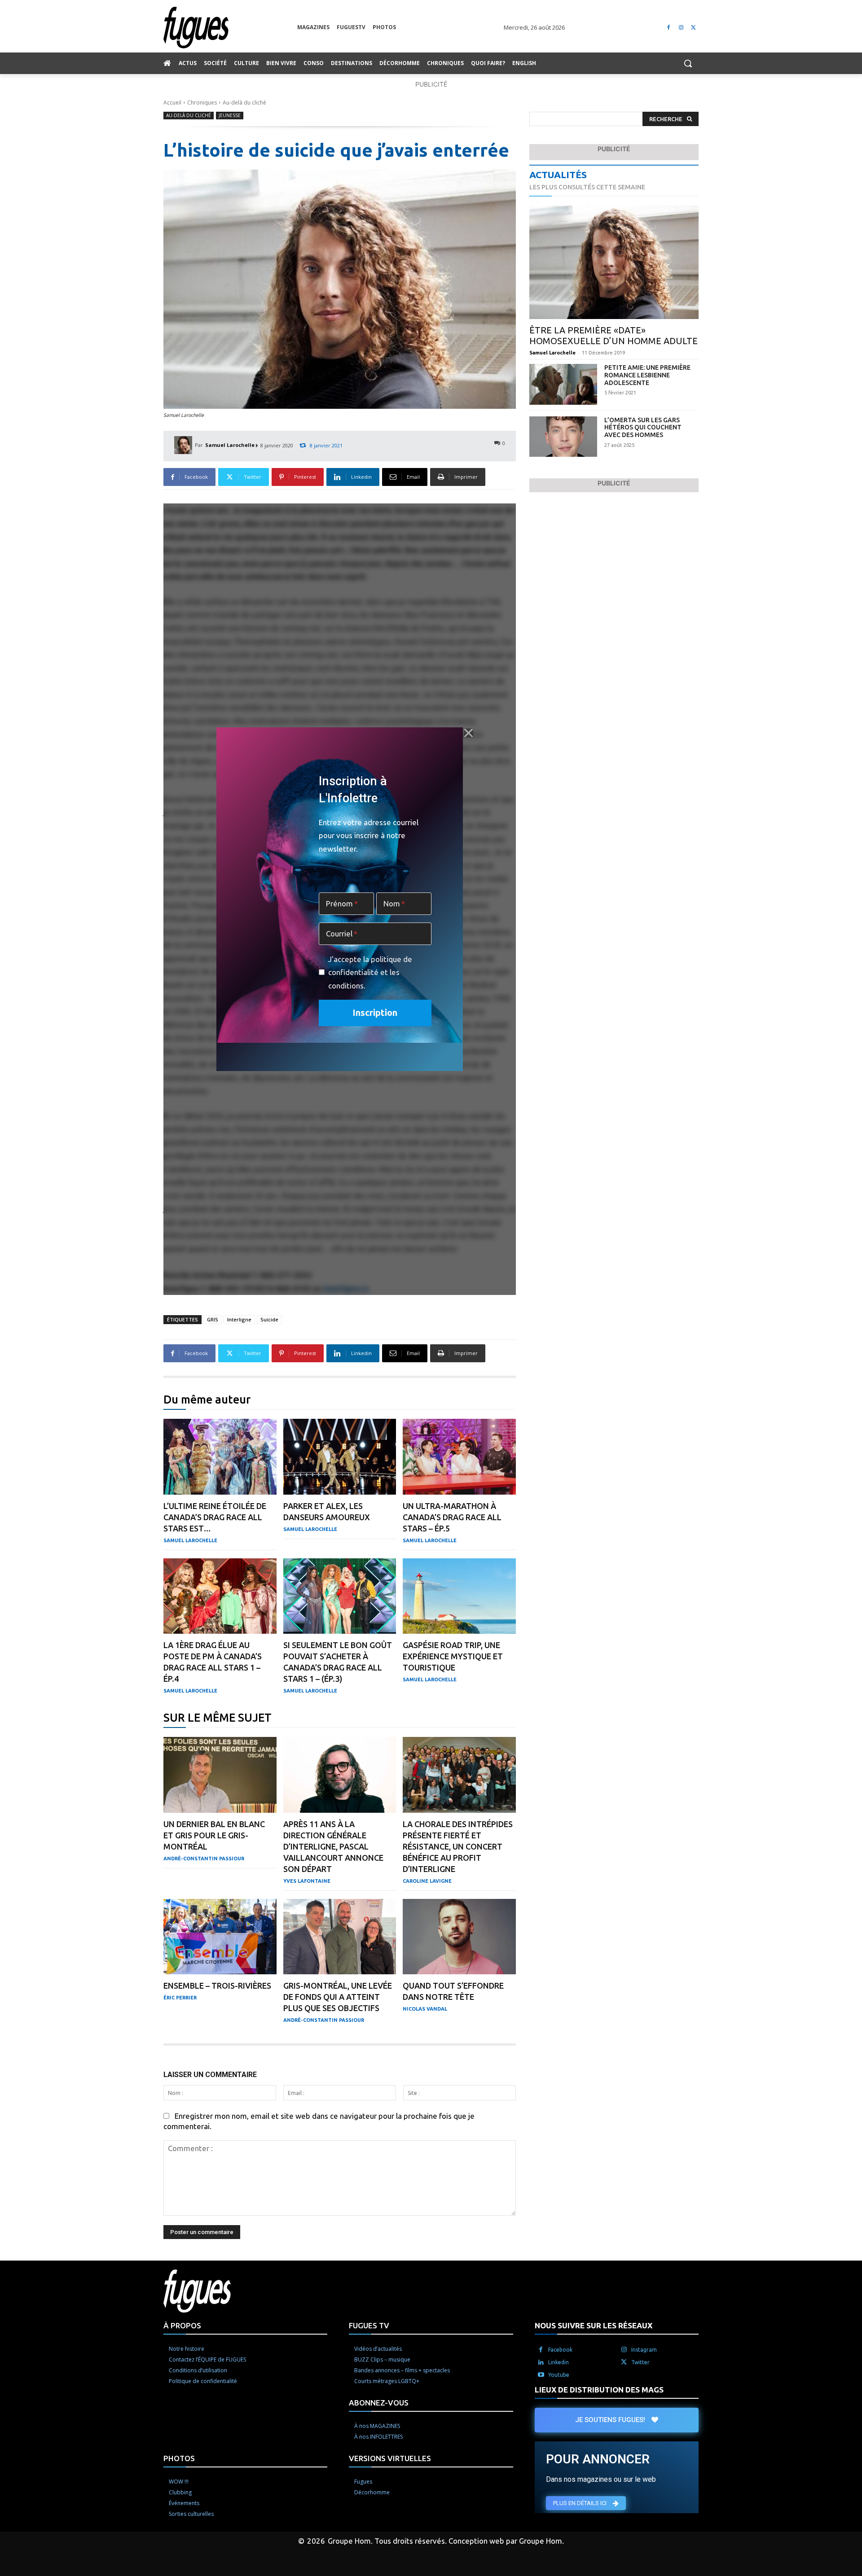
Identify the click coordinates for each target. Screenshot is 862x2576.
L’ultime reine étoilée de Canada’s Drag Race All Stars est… (215, 1517)
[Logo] (230, 28)
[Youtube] (541, 2375)
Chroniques (202, 103)
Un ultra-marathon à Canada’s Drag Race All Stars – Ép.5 (452, 1517)
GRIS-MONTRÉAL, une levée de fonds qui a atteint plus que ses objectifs (338, 1997)
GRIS (213, 1319)
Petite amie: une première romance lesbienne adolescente (647, 375)
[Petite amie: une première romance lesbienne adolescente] (563, 384)
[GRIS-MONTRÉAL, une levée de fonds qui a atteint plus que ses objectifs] (340, 1937)
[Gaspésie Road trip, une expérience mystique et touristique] (459, 1596)
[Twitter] (693, 28)
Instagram (644, 2349)
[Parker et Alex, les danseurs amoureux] (340, 1457)
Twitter (640, 2362)
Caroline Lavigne (427, 1881)
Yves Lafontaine (307, 1881)
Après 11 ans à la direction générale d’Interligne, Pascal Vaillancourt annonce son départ (333, 1846)
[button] (688, 63)
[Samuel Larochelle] (185, 445)
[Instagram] (681, 28)
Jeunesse (230, 115)
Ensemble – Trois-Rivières (217, 1986)
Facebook (560, 2349)
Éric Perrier (180, 1998)
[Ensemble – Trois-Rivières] (220, 1937)
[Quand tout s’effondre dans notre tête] (459, 1937)
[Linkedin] (541, 2362)
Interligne (239, 1319)
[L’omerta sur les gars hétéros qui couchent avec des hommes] (563, 437)
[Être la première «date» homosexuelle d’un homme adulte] (614, 262)
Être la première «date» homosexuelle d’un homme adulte (614, 335)
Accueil (172, 103)
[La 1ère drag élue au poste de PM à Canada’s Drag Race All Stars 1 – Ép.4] (220, 1596)
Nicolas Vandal (425, 2009)
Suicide (269, 1319)
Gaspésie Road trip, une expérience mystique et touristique (453, 1656)
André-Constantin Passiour (204, 1859)
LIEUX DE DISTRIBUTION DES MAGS (599, 2389)
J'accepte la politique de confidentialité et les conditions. (370, 972)
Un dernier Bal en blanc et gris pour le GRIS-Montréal (214, 1835)
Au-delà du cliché (244, 103)
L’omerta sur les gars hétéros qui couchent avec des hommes (643, 428)
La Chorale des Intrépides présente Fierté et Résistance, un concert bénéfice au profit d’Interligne (458, 1846)
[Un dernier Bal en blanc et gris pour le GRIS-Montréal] (220, 1775)
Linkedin (559, 2362)
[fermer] (468, 733)
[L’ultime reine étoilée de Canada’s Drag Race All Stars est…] (220, 1457)
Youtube (559, 2374)
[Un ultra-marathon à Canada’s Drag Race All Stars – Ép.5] (459, 1457)
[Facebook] (669, 28)
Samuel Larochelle (230, 445)
